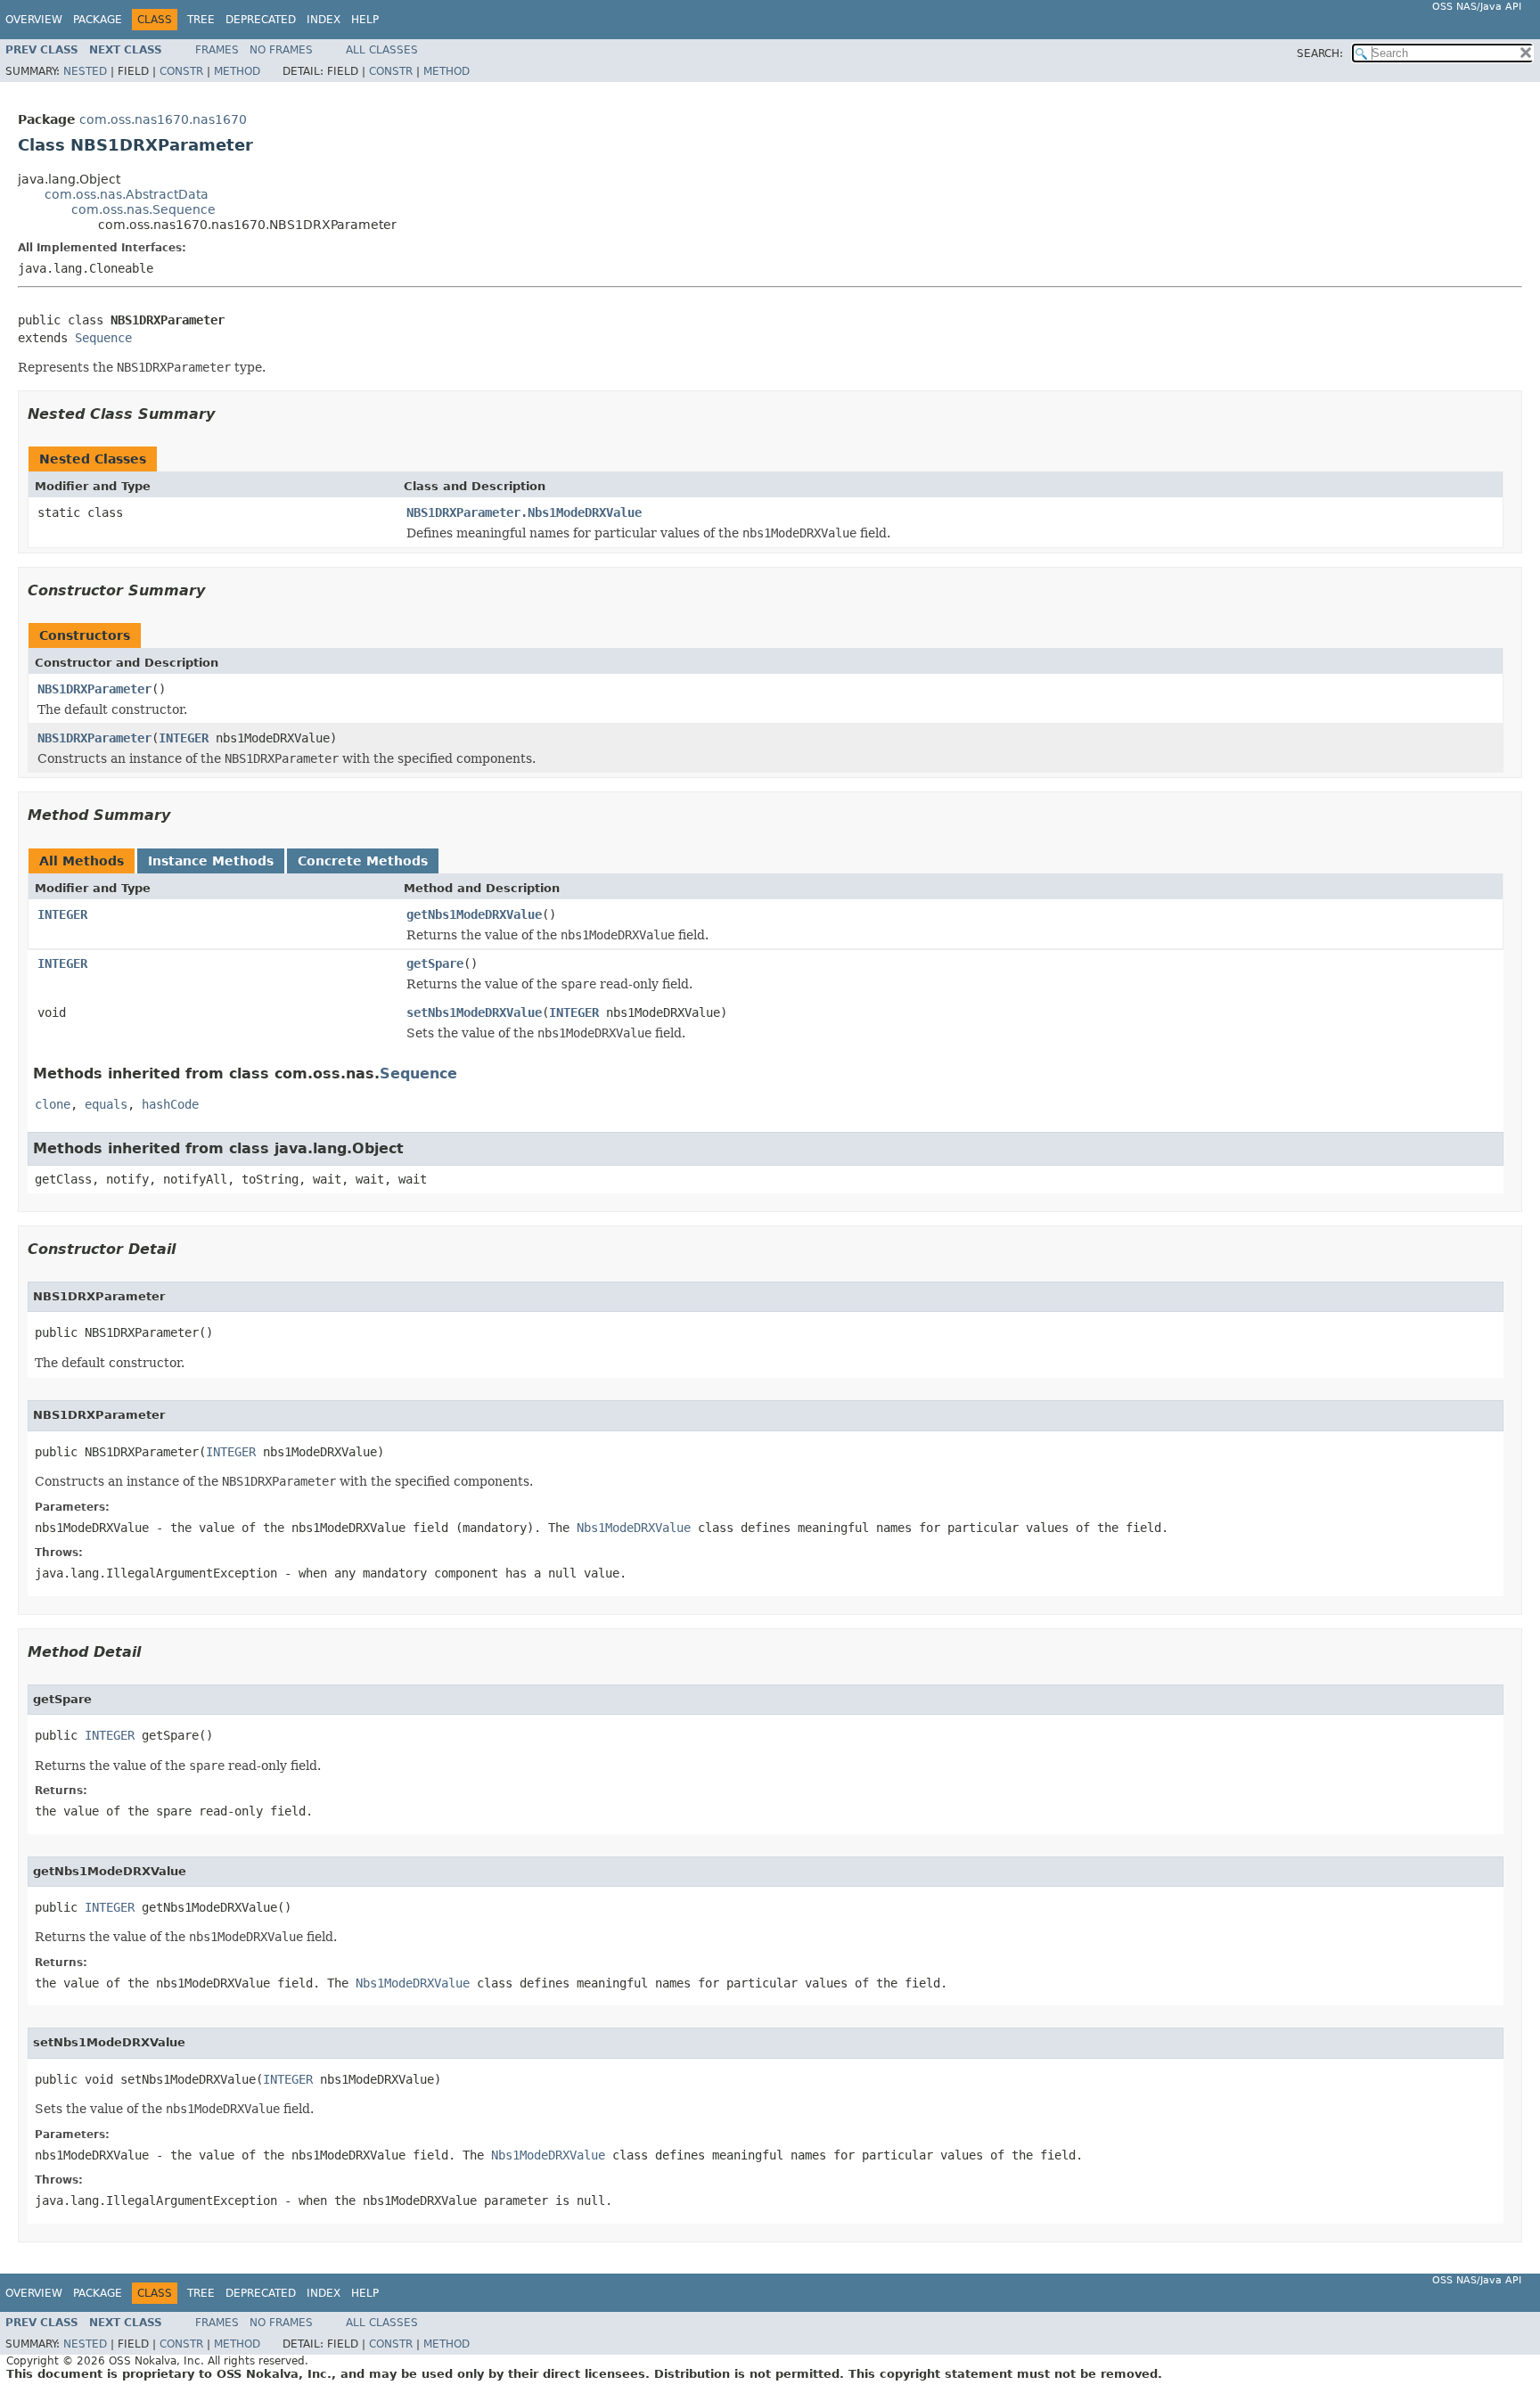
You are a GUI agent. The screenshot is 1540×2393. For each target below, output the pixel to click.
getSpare (435, 963)
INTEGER (184, 738)
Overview (34, 20)
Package (98, 20)
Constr (181, 71)
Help (365, 20)
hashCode (170, 1104)
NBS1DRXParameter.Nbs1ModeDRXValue (524, 512)
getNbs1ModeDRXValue (474, 914)
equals (106, 1104)
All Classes (382, 50)
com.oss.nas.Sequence (143, 209)
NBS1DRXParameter (94, 689)
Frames (217, 50)
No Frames (281, 50)
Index (324, 20)
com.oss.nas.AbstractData (127, 194)
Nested (85, 71)
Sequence (103, 338)
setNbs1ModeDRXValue (474, 1012)
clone (53, 1104)
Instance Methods (211, 861)
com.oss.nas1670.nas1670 (163, 119)
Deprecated (261, 20)
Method (237, 71)
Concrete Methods (363, 861)
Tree (201, 20)
